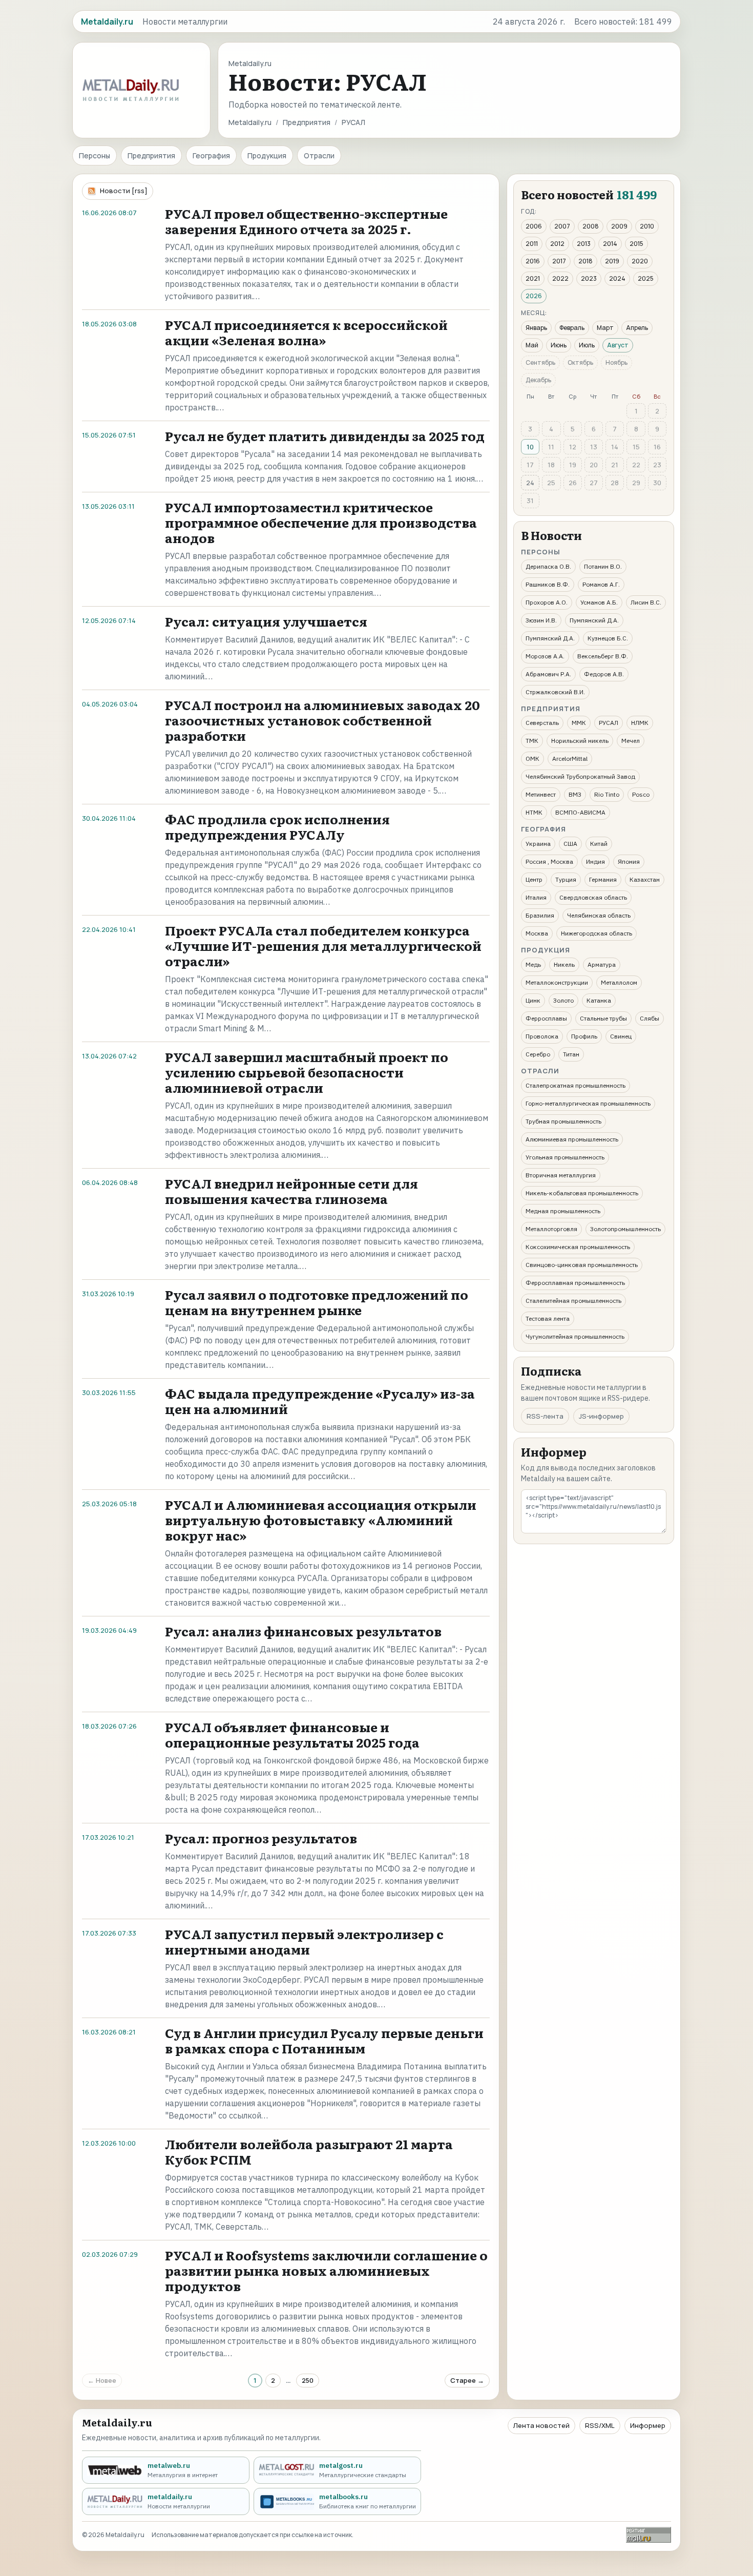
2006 (534, 226)
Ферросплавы (546, 1018)
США (570, 844)
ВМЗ (575, 794)
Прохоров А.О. (547, 602)
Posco (641, 794)
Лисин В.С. (646, 602)
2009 (619, 226)
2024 (617, 278)
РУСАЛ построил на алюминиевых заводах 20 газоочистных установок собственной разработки (322, 720)
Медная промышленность (563, 1211)
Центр (534, 879)
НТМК (534, 812)
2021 (533, 278)
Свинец (621, 1036)
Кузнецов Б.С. (608, 638)
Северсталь (542, 723)
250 (308, 2380)
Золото (563, 1000)
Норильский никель (580, 741)
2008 (591, 226)
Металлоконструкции (557, 982)
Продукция (267, 155)
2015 (636, 244)
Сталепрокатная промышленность (576, 1085)
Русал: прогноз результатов (261, 1838)
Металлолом (619, 982)
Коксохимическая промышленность (578, 1247)
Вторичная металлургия (561, 1175)
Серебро (538, 1054)
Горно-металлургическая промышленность (588, 1103)
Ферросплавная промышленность (575, 1283)
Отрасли (319, 155)
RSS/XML (600, 2425)
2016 (533, 261)
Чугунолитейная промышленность (575, 1336)
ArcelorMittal (570, 759)
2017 (559, 261)
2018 (585, 261)
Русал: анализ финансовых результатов (303, 1631)
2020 (640, 261)
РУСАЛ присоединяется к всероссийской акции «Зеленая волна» (306, 332)
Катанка (599, 1000)
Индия (595, 861)
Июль (587, 345)
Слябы (650, 1018)
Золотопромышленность (625, 1229)
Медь (533, 964)
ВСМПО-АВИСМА (580, 812)
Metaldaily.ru (250, 122)
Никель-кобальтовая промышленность (582, 1193)
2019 (612, 261)
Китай (599, 844)
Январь (536, 328)
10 (530, 447)
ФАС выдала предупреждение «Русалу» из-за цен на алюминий (320, 1401)
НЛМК (640, 723)
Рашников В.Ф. (548, 584)
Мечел (631, 741)
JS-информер (601, 1416)
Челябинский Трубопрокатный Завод (580, 776)
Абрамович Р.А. (548, 674)
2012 (557, 244)
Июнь (559, 345)
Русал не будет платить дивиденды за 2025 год (325, 436)
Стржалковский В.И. (555, 692)
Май (532, 345)
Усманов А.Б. (599, 602)
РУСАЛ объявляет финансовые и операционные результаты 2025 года (292, 1734)
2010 (647, 226)
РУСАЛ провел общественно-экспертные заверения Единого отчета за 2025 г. (306, 221)
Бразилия (540, 915)
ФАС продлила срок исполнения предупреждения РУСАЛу (277, 827)
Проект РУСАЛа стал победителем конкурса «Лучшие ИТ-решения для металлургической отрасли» (323, 946)
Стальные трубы (603, 1018)
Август (618, 345)
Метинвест (541, 794)
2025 (646, 278)
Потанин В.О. (603, 566)
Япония (629, 861)
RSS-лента (545, 1416)
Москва (537, 933)
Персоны (95, 155)
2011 (532, 244)
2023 (589, 278)
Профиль (584, 1036)
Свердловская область (593, 897)
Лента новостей (541, 2425)
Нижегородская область (597, 933)
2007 (562, 226)
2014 (610, 244)
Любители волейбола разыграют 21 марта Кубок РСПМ (309, 2152)
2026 (534, 296)
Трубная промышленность (563, 1121)
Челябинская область (599, 915)
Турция (566, 879)
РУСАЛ (609, 723)
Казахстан (645, 879)
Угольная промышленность (565, 1157)
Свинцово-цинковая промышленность (582, 1265)
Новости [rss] (124, 191)
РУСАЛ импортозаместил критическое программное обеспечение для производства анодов (321, 522)
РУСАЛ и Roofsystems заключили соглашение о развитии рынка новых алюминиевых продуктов (326, 2270)
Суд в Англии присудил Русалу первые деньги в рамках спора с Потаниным (324, 2040)
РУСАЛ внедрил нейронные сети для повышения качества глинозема (291, 1191)
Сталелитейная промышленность (573, 1301)
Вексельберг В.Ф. (603, 656)
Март (605, 328)
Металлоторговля (551, 1229)
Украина (538, 844)
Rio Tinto (607, 794)
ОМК (532, 759)
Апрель (637, 328)
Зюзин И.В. (541, 620)
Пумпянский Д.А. (594, 620)
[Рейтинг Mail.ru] (649, 2535)
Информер (648, 2425)
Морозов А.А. (545, 656)
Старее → (467, 2380)
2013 (584, 244)
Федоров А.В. (604, 674)
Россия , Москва (549, 861)
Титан (571, 1054)
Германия (603, 879)
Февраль (572, 328)
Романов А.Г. (601, 584)
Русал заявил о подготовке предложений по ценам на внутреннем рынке (317, 1302)
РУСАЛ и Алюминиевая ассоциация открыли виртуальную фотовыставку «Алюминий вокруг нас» (321, 1520)
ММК (579, 723)
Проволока (542, 1036)
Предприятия (307, 122)
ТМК (532, 741)
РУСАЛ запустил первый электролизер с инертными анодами (304, 1941)
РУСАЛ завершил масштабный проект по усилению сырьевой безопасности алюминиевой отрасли (307, 1072)
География (211, 155)
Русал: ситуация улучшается (266, 621)
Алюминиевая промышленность (572, 1139)
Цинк (533, 1000)
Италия (536, 897)
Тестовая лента (548, 1318)
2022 (560, 278)
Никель (564, 964)
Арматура (602, 964)
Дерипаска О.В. (548, 566)
